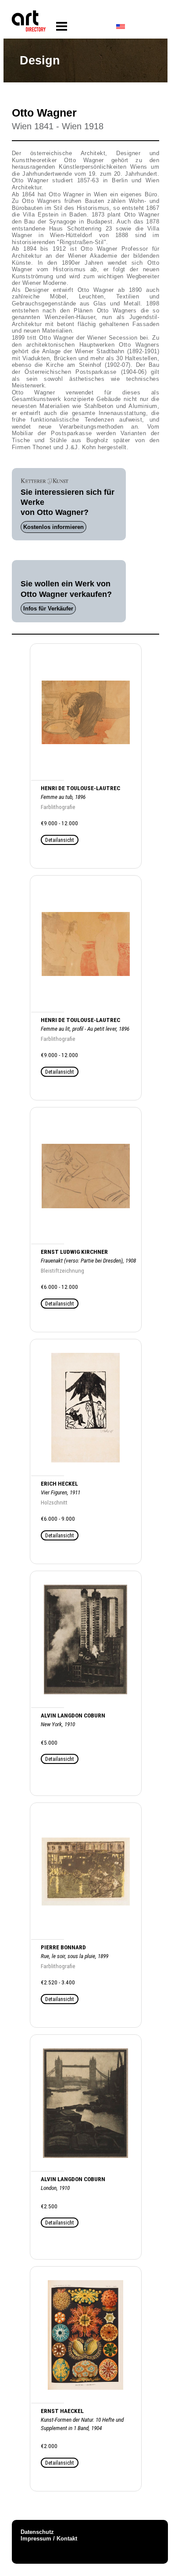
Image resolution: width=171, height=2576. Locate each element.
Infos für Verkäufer (48, 609)
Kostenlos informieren (53, 527)
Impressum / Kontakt (49, 2539)
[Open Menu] (62, 27)
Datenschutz (37, 2532)
